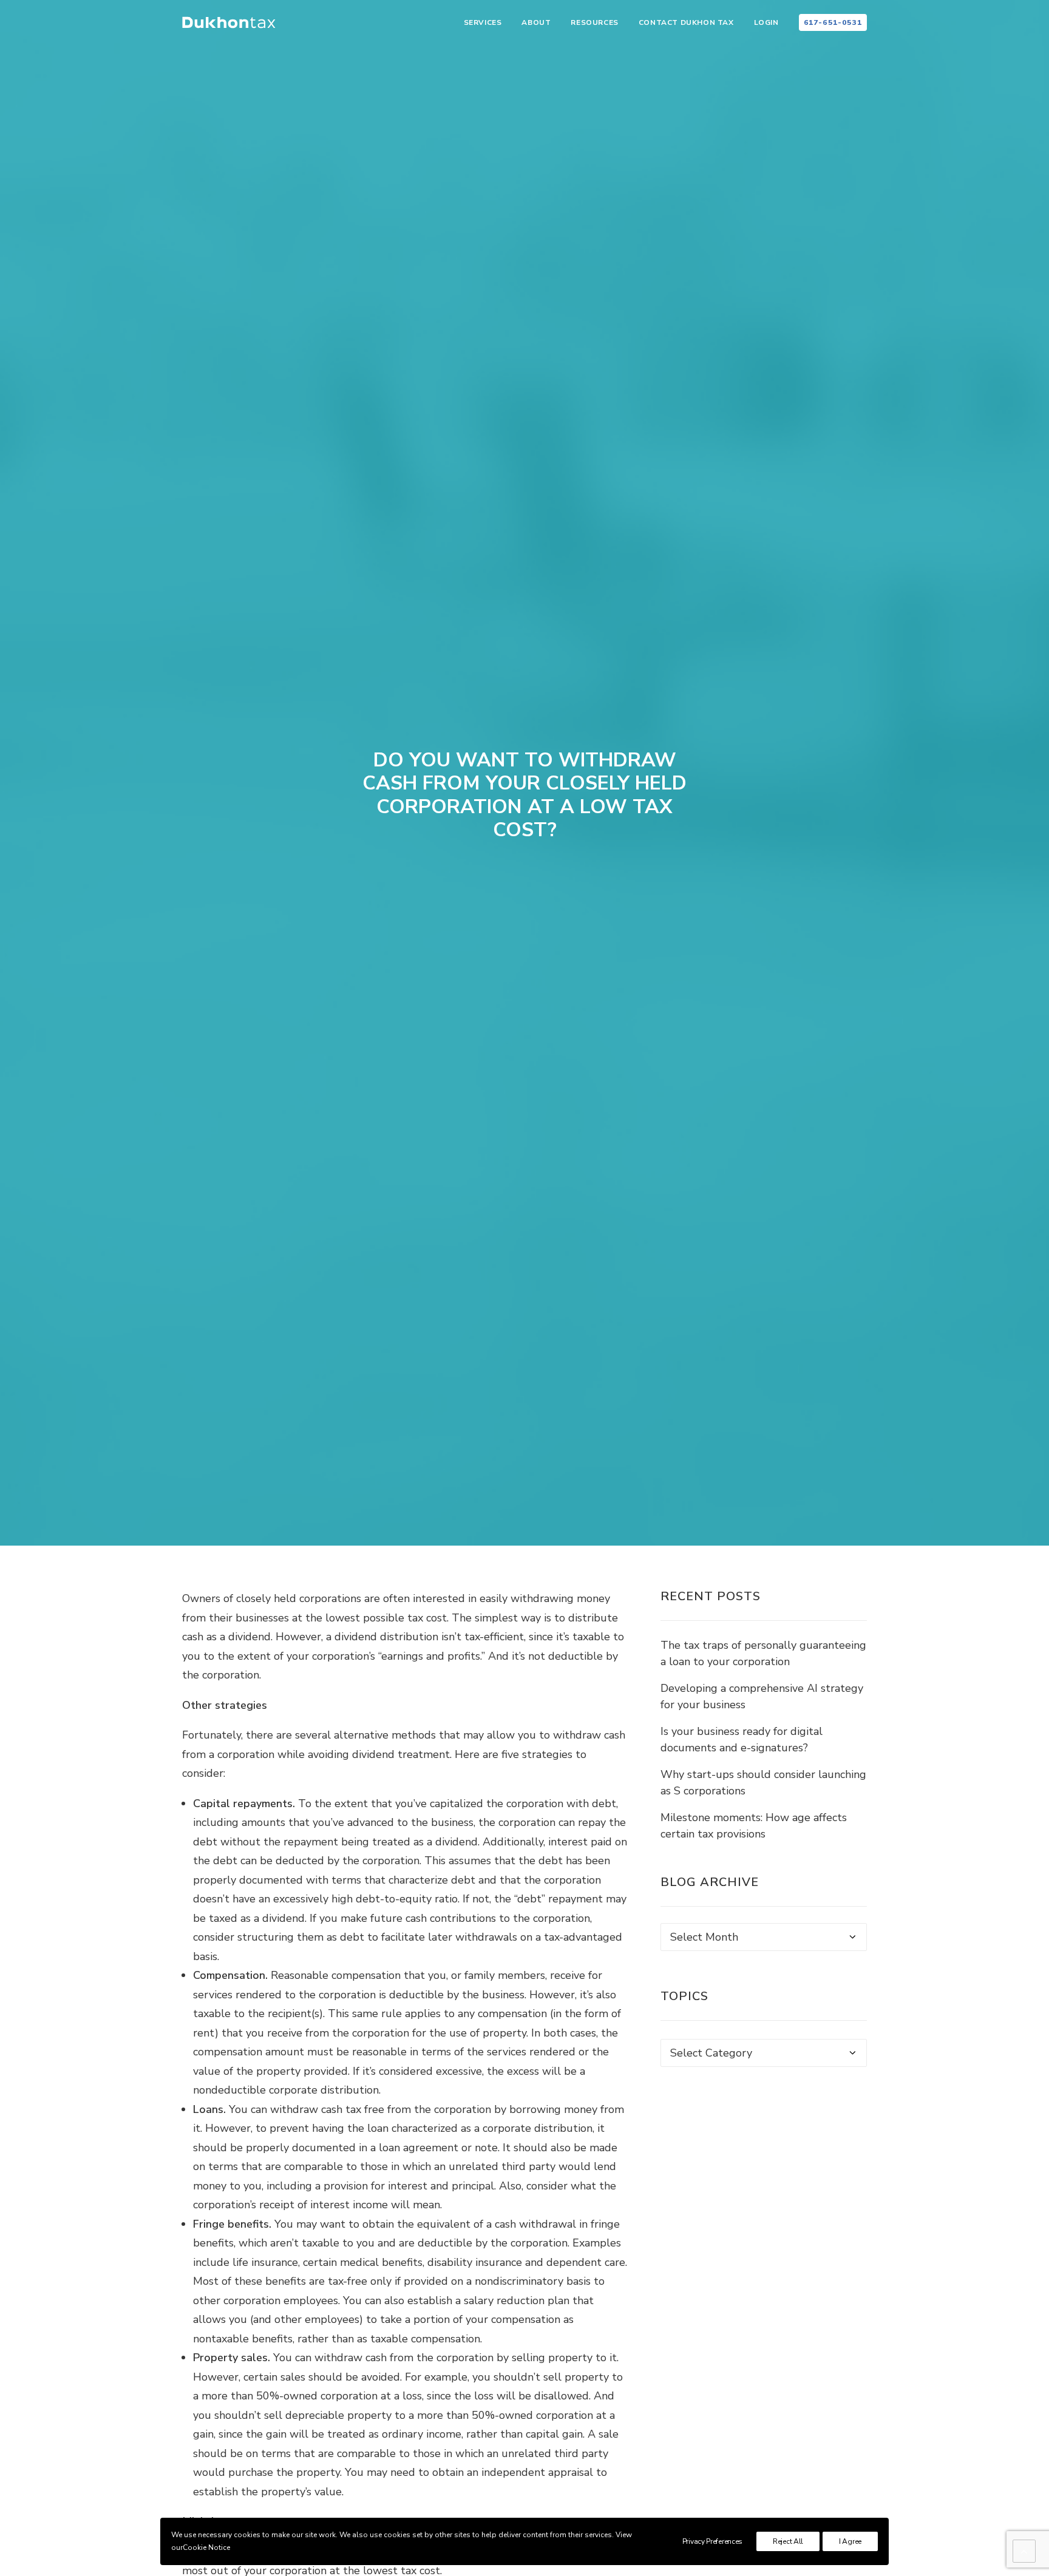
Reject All (788, 2541)
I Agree (850, 2541)
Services (483, 22)
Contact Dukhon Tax (686, 22)
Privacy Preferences (712, 2541)
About (536, 22)
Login (766, 22)
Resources (594, 22)
